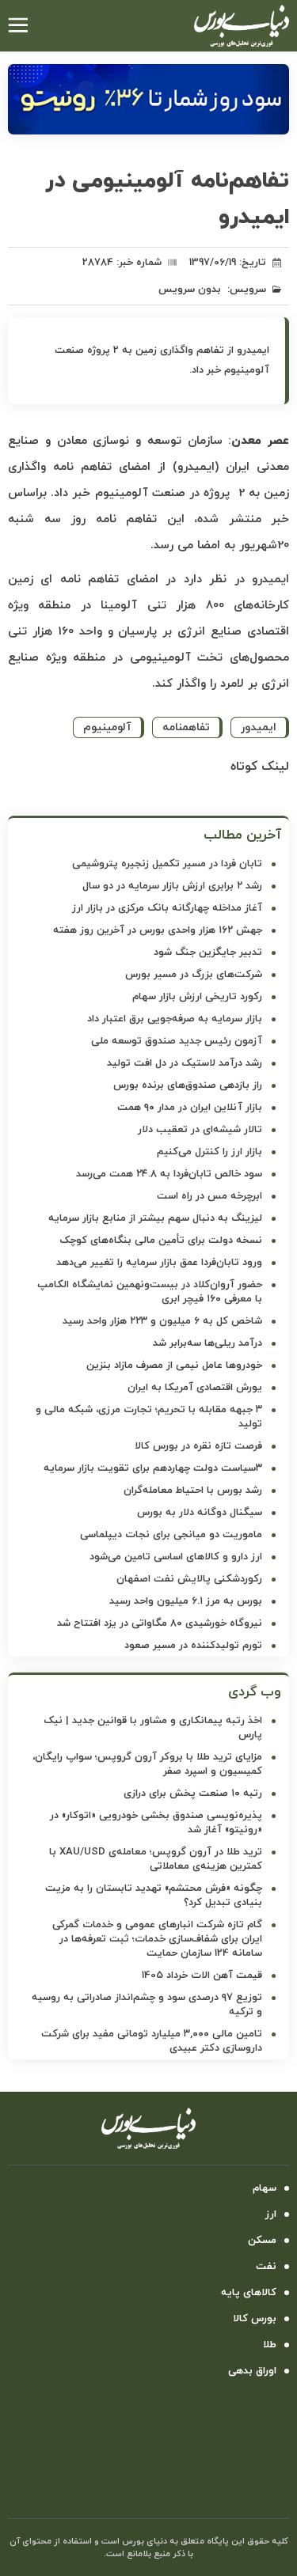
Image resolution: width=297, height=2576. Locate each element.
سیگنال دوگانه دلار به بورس (200, 1513)
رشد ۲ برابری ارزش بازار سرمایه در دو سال (172, 886)
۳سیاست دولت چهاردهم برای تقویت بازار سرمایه (153, 1468)
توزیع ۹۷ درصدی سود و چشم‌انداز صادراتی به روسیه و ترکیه (147, 2005)
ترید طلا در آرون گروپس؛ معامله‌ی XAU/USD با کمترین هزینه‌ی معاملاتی (156, 1859)
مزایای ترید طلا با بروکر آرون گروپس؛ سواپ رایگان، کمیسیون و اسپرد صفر (147, 1764)
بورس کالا (255, 2319)
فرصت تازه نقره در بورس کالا (198, 1446)
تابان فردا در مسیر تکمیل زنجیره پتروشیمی (167, 864)
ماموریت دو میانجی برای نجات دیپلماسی (171, 1535)
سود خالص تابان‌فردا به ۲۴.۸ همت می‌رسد (169, 1174)
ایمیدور (259, 727)
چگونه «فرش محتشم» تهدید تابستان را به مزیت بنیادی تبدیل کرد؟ (154, 1896)
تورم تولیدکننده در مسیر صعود (193, 1646)
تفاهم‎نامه (186, 727)
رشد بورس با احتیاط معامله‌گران (193, 1491)
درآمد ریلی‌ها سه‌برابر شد (208, 1343)
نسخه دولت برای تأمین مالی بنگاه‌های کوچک (161, 1241)
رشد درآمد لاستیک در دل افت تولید (185, 1063)
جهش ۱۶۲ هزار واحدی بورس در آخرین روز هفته (158, 930)
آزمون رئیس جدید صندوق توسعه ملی (177, 1041)
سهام (265, 2188)
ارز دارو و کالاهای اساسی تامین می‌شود (176, 1557)
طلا (270, 2345)
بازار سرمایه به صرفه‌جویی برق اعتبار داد (175, 1019)
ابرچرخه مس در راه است (209, 1196)
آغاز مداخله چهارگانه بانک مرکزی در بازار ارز (167, 908)
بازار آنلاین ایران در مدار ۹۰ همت (190, 1108)
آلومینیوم (107, 727)
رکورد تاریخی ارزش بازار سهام (197, 997)
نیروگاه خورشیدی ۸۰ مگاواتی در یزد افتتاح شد (160, 1623)
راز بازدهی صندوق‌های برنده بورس (188, 1085)
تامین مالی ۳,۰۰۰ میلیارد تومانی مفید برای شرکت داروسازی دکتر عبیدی (152, 2041)
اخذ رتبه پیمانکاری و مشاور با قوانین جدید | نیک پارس (153, 1728)
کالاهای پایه (249, 2293)
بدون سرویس (190, 290)
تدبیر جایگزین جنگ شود (208, 953)
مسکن (262, 2241)
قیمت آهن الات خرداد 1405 (202, 1976)
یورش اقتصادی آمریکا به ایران (195, 1388)
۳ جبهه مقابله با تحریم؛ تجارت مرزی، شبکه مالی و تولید (149, 1417)
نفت (266, 2267)
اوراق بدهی (252, 2371)
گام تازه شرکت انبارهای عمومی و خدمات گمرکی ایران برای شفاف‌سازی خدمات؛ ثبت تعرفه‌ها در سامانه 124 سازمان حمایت (157, 1939)
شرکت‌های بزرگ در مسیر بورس (194, 975)
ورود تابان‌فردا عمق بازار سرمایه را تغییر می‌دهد (159, 1263)
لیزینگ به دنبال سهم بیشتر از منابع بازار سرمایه (155, 1218)
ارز (271, 2214)
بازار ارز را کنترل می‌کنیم (209, 1152)
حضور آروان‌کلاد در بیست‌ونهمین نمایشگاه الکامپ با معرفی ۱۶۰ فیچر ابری (150, 1292)
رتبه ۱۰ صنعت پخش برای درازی (193, 1794)
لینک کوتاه (260, 767)
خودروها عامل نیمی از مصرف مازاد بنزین (174, 1366)
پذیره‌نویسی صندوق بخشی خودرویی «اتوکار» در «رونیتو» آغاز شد (156, 1823)
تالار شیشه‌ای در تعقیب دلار (200, 1130)
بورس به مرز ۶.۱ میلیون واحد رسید (186, 1601)
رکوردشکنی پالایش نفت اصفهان (189, 1579)
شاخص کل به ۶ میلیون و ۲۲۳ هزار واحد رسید (162, 1321)
